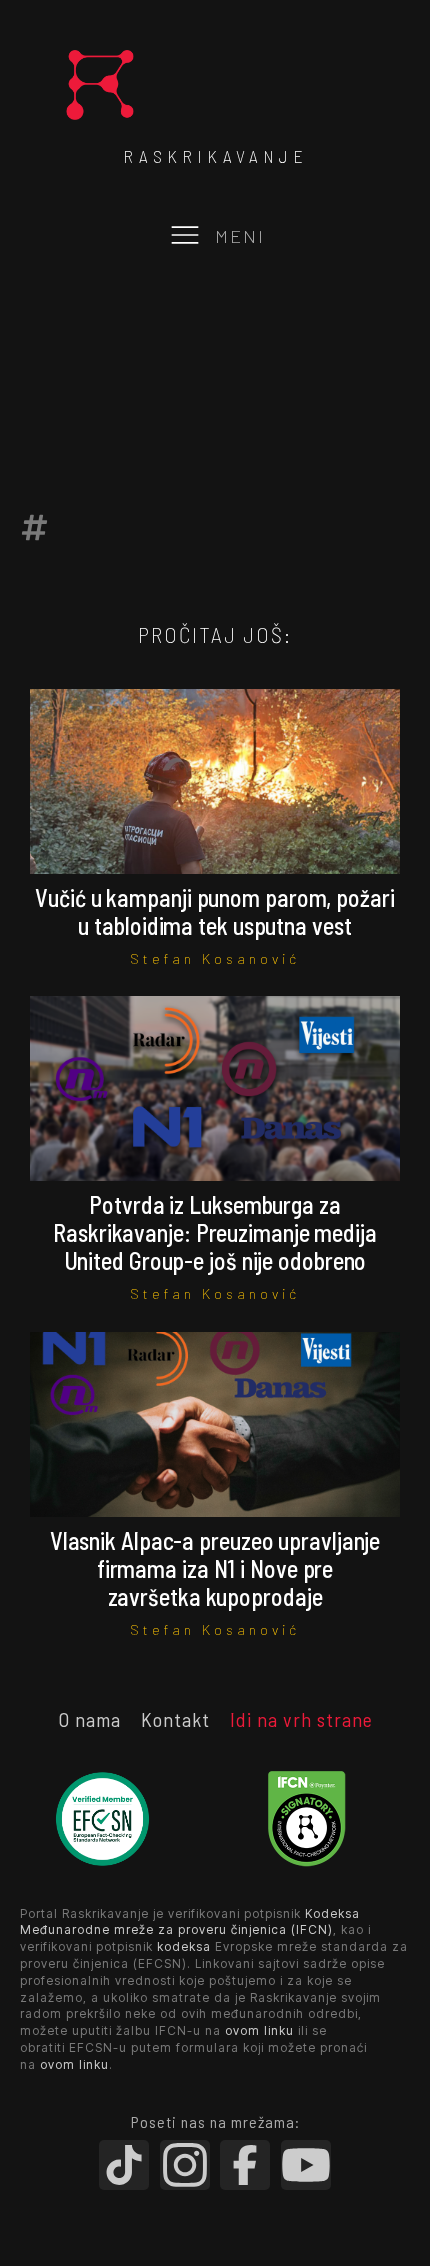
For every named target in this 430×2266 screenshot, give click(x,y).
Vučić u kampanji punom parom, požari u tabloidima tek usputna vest (214, 911)
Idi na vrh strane (301, 1719)
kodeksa (184, 1946)
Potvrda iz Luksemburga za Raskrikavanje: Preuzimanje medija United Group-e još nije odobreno (215, 1232)
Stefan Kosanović (215, 958)
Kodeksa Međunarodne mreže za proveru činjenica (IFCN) (190, 1922)
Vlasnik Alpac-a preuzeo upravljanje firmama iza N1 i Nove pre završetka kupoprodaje (215, 1568)
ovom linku (259, 2030)
